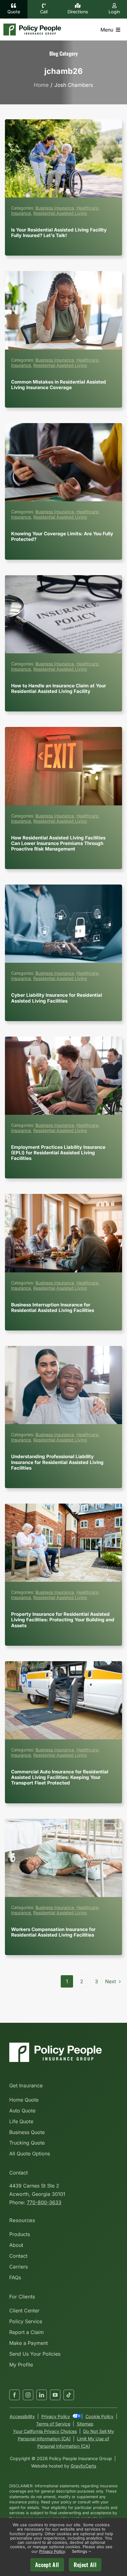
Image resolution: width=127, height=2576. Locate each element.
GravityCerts (83, 2466)
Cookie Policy (99, 2416)
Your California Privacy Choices (45, 2431)
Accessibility (22, 2416)
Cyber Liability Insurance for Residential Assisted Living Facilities (63, 924)
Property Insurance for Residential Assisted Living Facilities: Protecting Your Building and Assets (63, 1543)
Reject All (85, 2565)
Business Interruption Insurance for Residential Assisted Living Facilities (63, 1233)
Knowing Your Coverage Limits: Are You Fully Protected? (63, 462)
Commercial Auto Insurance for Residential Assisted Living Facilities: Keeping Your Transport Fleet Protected (63, 1700)
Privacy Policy (56, 2416)
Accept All (47, 2565)
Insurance (21, 213)
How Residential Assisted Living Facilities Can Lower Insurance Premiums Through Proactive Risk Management (63, 766)
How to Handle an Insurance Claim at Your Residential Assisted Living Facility (63, 614)
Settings (80, 2551)
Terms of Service (53, 2424)
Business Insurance (55, 208)
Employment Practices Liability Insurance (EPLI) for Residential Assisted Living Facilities (63, 1076)
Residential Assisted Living (60, 213)
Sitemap (85, 2424)
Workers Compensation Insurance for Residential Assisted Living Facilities (63, 1858)
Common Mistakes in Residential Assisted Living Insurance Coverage (63, 310)
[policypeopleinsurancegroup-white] (55, 2045)
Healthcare (87, 208)
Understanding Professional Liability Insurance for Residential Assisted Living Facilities (63, 1385)
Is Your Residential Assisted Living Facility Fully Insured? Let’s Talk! (63, 158)
